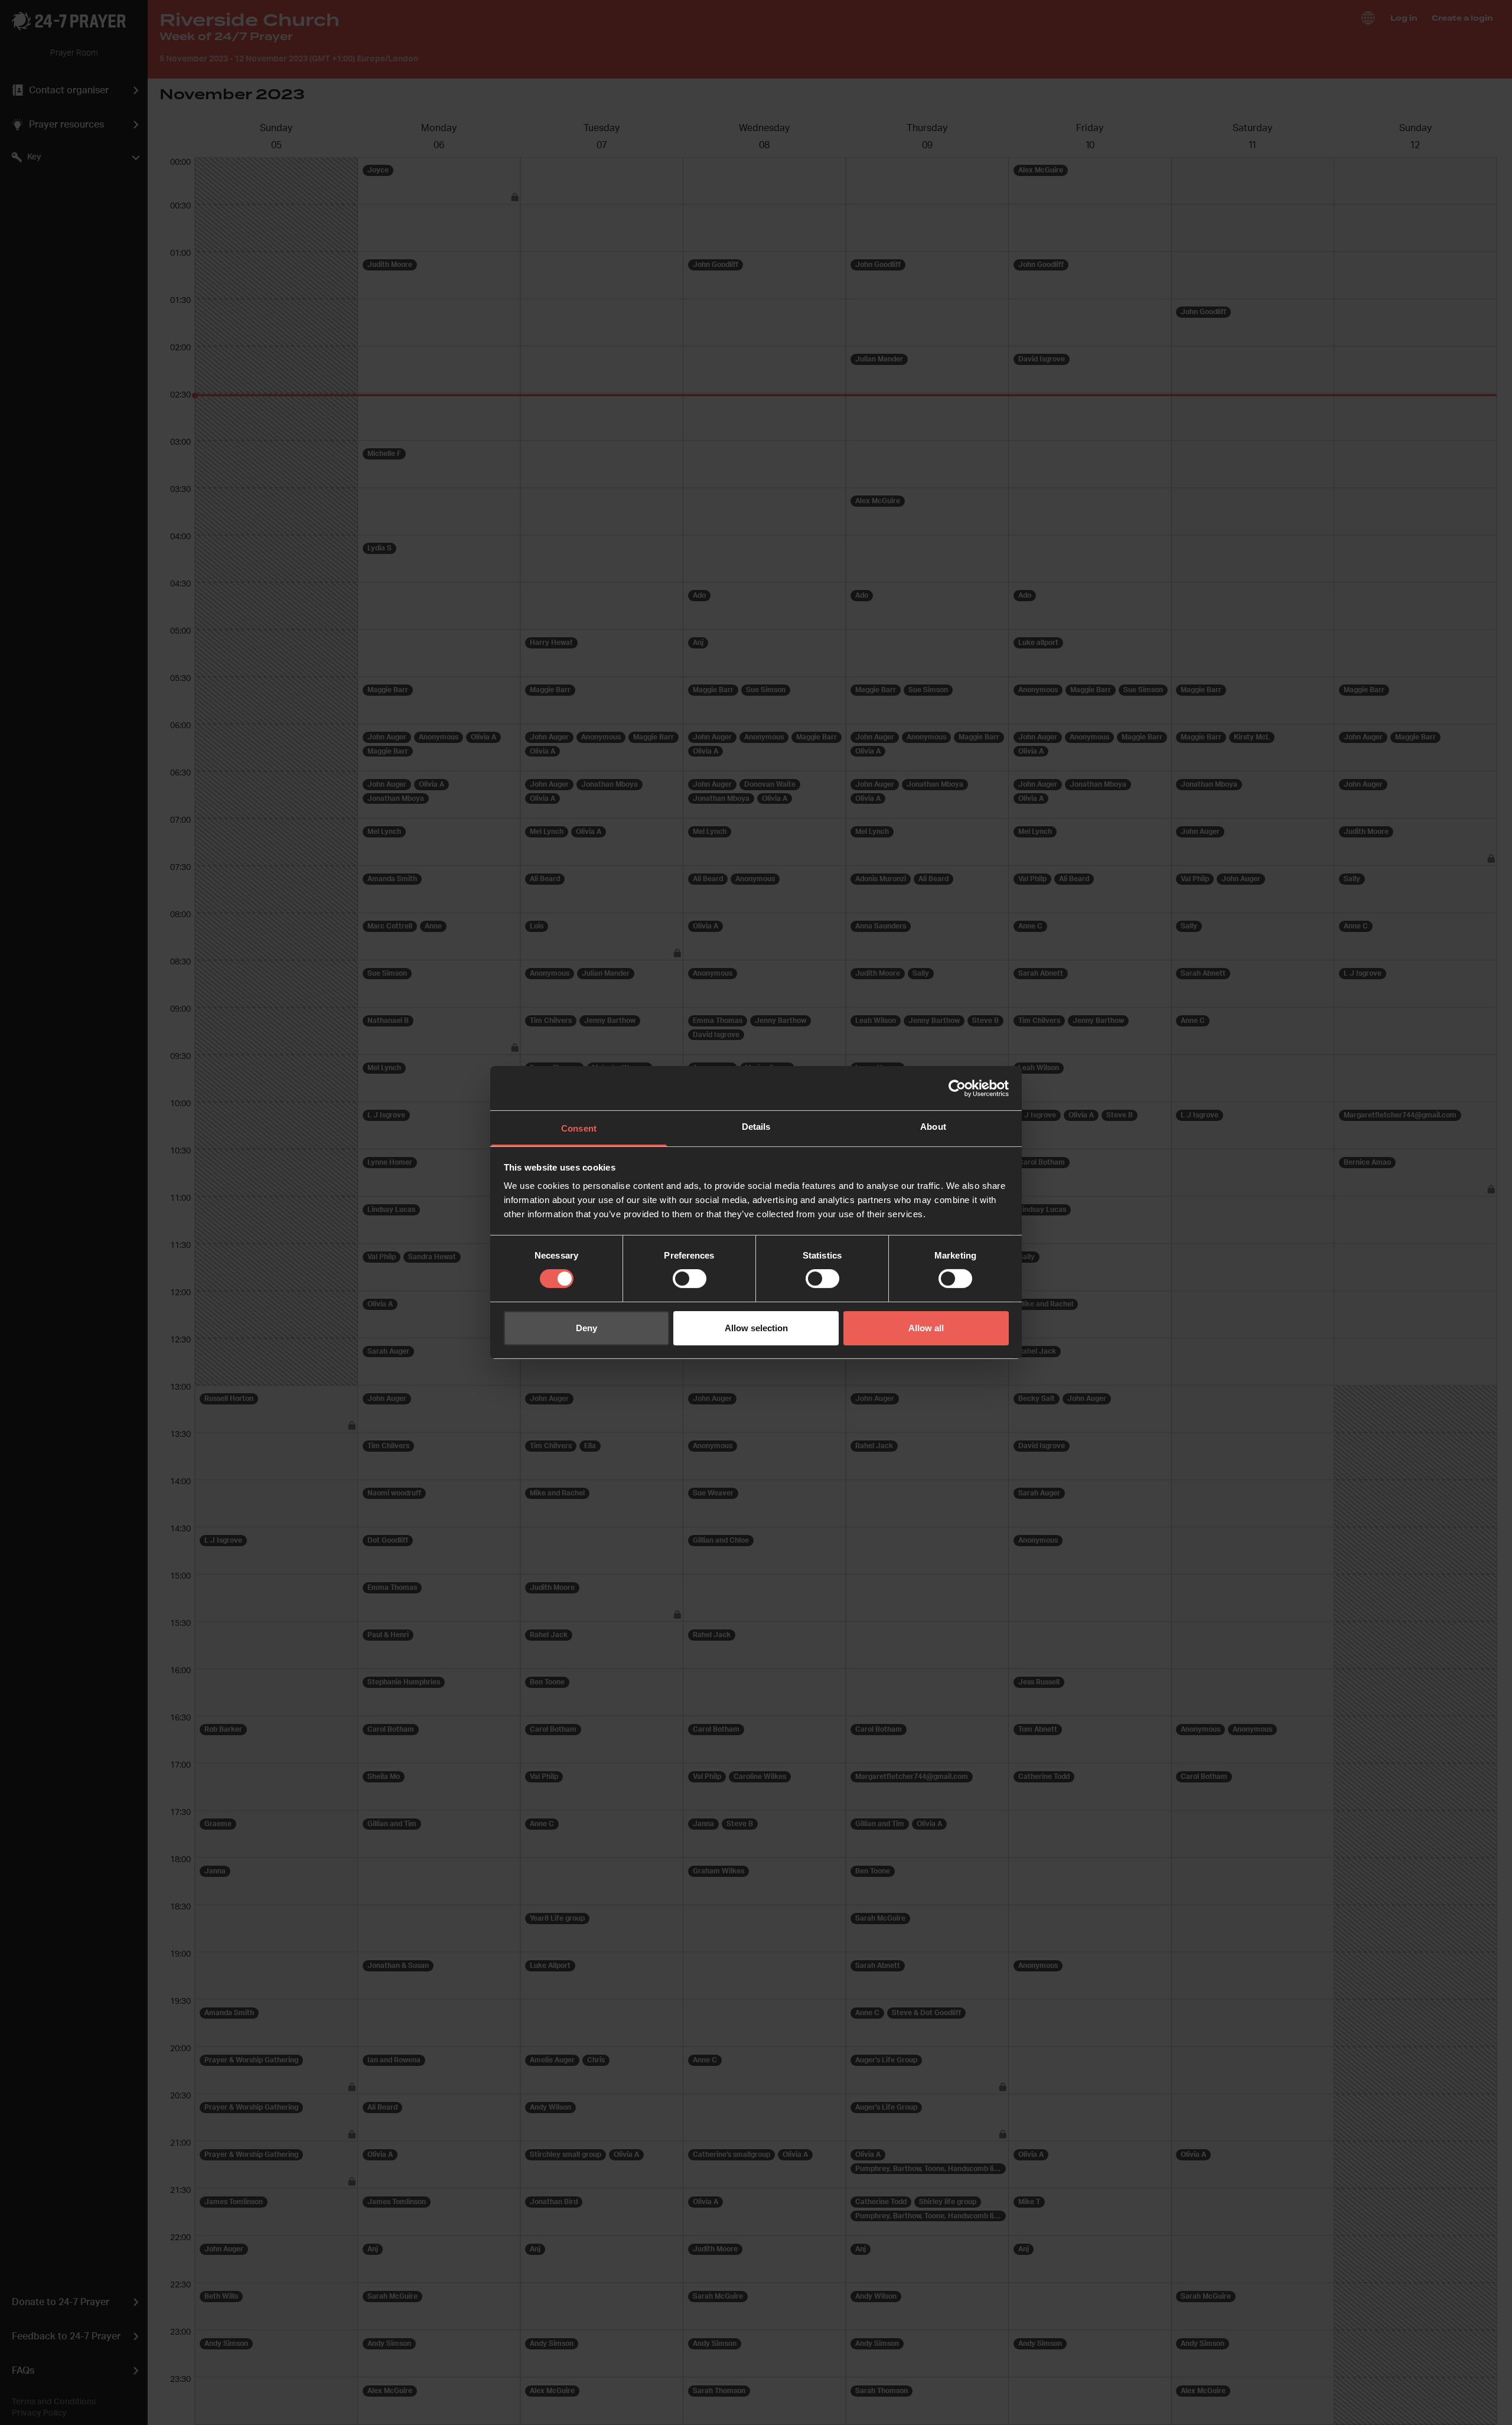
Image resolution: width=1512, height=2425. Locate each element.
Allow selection (756, 1328)
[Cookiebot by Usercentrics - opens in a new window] (957, 1088)
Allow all (926, 1328)
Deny (586, 1328)
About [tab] (933, 1127)
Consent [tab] (579, 1128)
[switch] (690, 1279)
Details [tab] (756, 1127)
